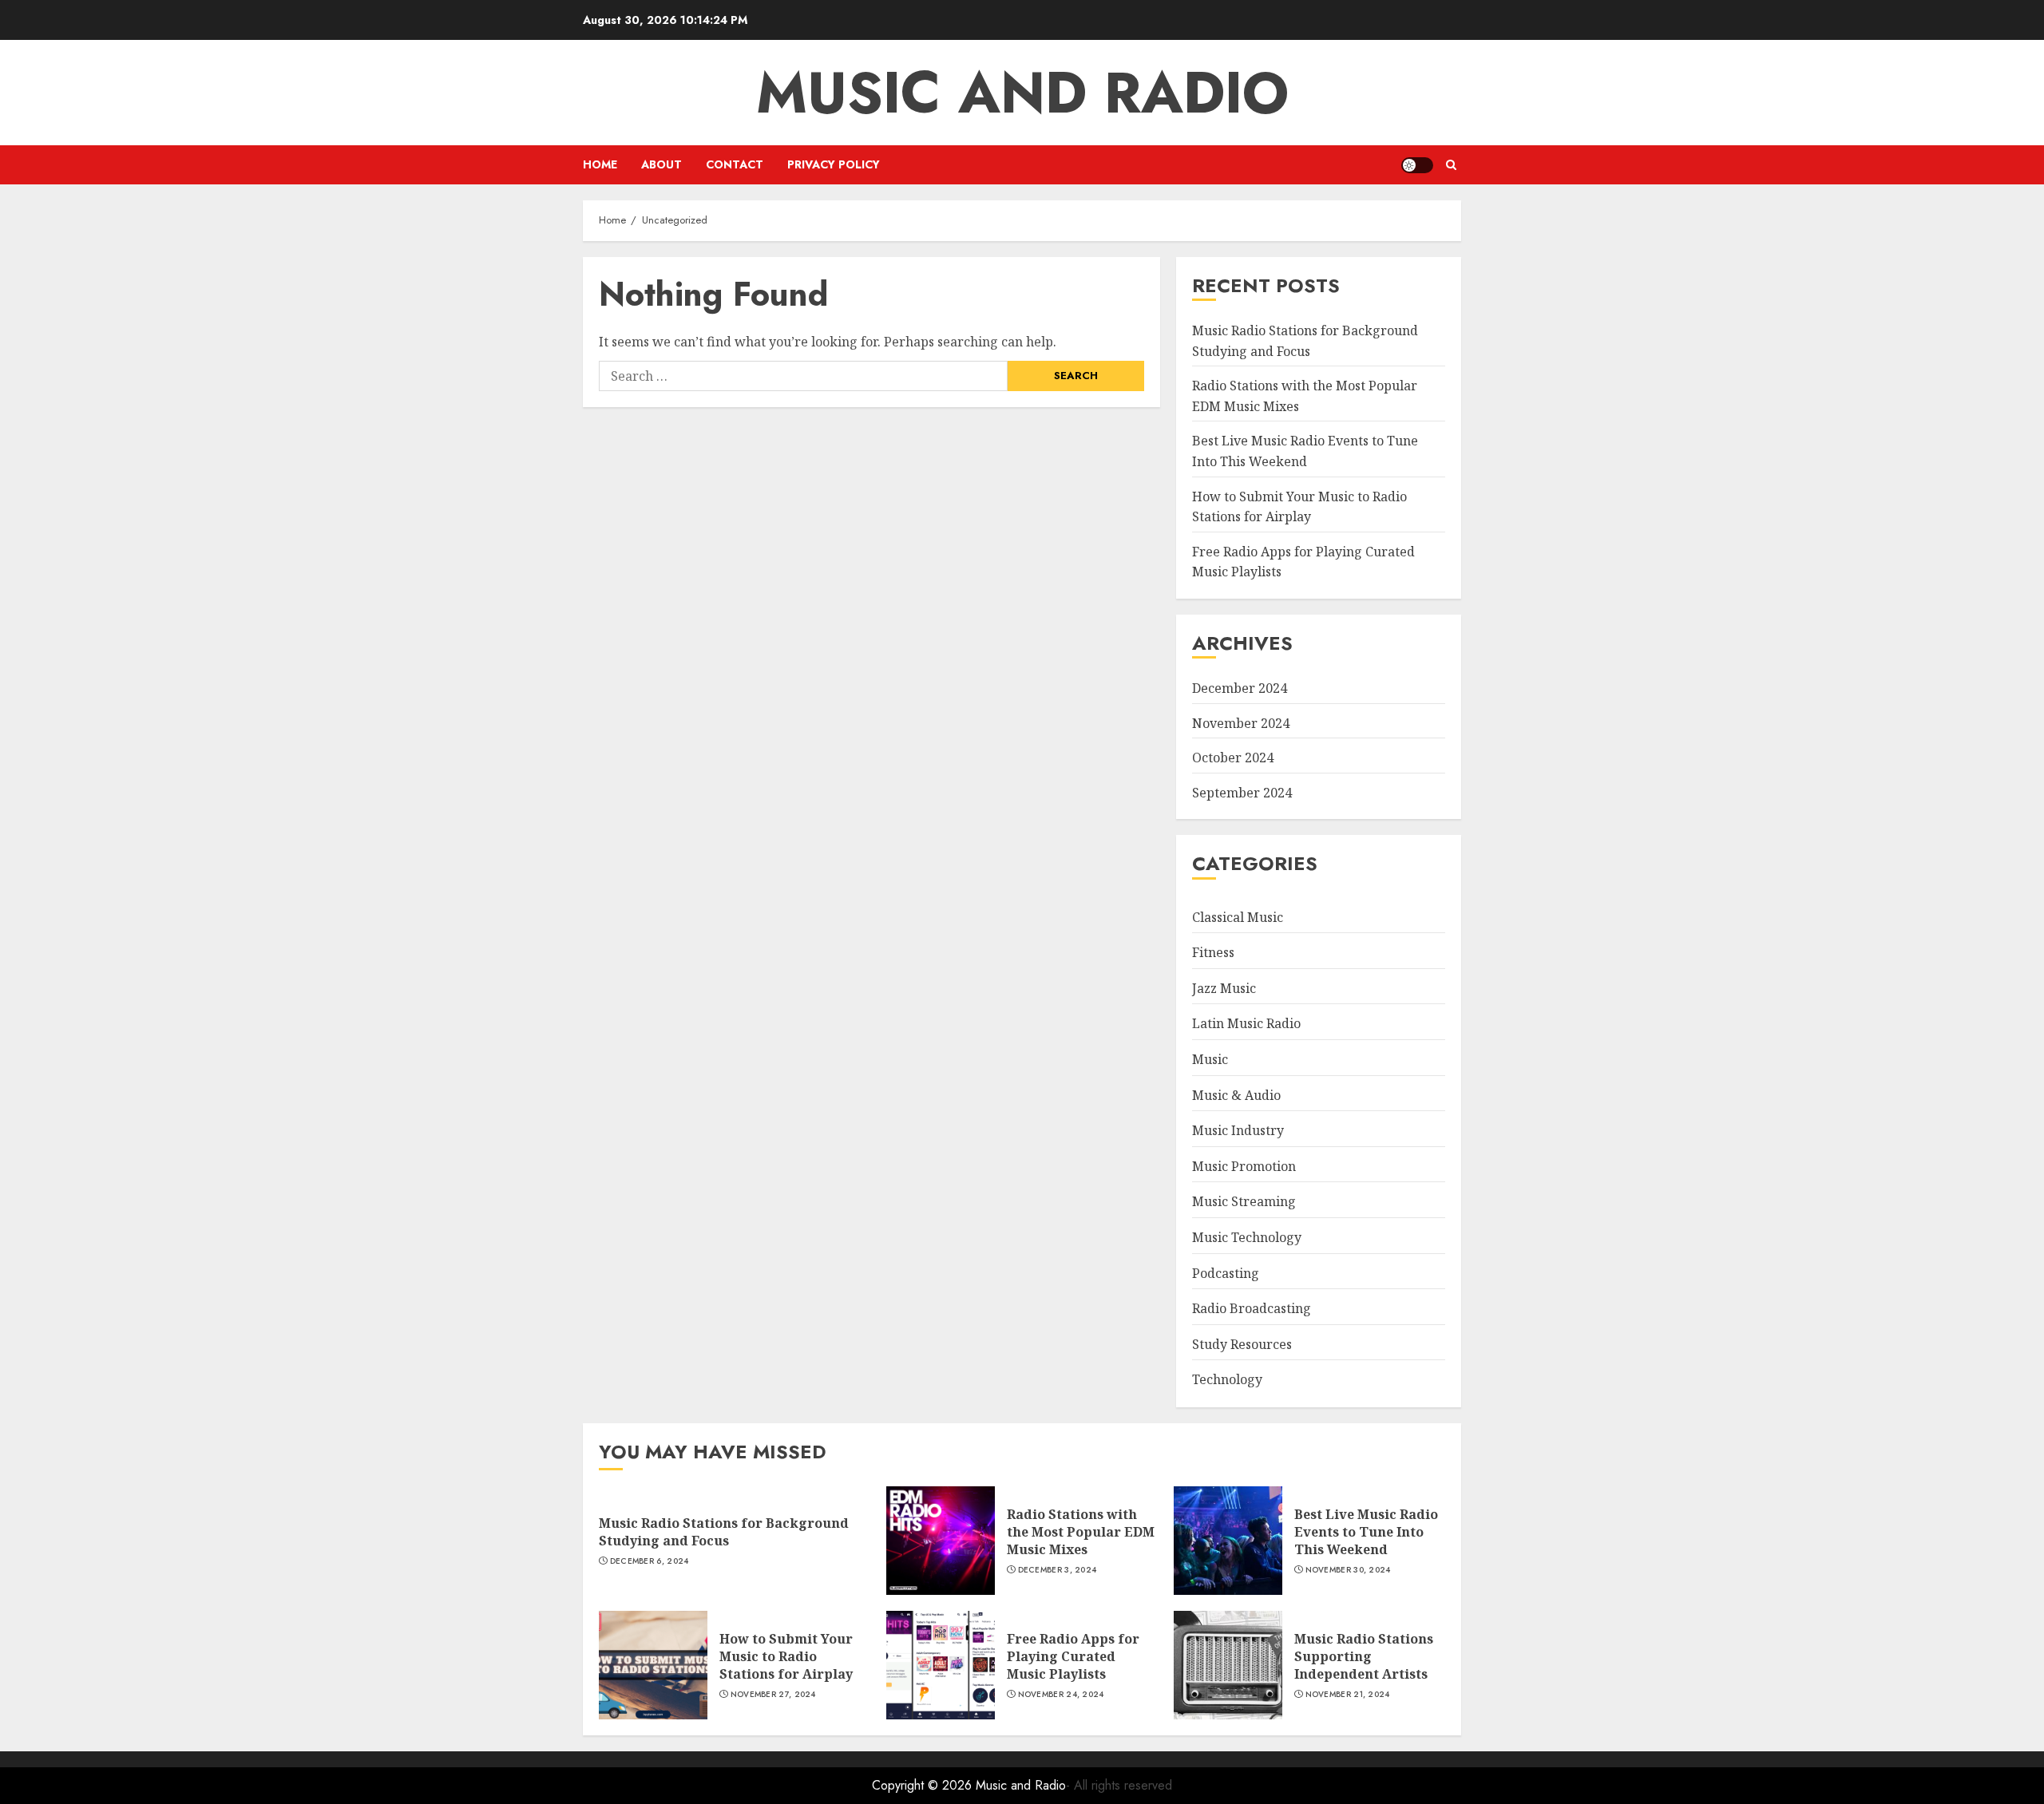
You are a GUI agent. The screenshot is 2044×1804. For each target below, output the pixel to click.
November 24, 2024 (1061, 1695)
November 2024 (1241, 723)
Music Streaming (1244, 1201)
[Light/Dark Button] (1417, 165)
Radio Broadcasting (1252, 1308)
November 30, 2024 (1348, 1570)
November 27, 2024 (773, 1695)
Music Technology (1247, 1237)
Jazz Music (1224, 988)
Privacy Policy (834, 164)
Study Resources (1242, 1344)
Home (600, 164)
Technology (1227, 1379)
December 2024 (1240, 688)
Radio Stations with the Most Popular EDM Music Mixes (1081, 1532)
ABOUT (662, 164)
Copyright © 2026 (924, 1785)
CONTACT (735, 164)
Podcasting (1226, 1273)
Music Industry (1238, 1130)
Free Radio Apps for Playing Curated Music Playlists (1073, 1657)
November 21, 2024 (1348, 1695)
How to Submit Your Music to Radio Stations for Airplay (786, 1657)
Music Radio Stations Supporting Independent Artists (1364, 1657)
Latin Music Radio (1246, 1023)
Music (1210, 1059)
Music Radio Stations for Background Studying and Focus (724, 1532)
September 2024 (1242, 793)
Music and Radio (1022, 93)
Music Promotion (1244, 1166)
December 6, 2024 (650, 1561)
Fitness (1213, 952)
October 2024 (1233, 758)
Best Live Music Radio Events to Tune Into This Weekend (1366, 1532)
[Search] (1451, 165)
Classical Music (1238, 917)
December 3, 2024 (1058, 1570)
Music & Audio (1236, 1095)
